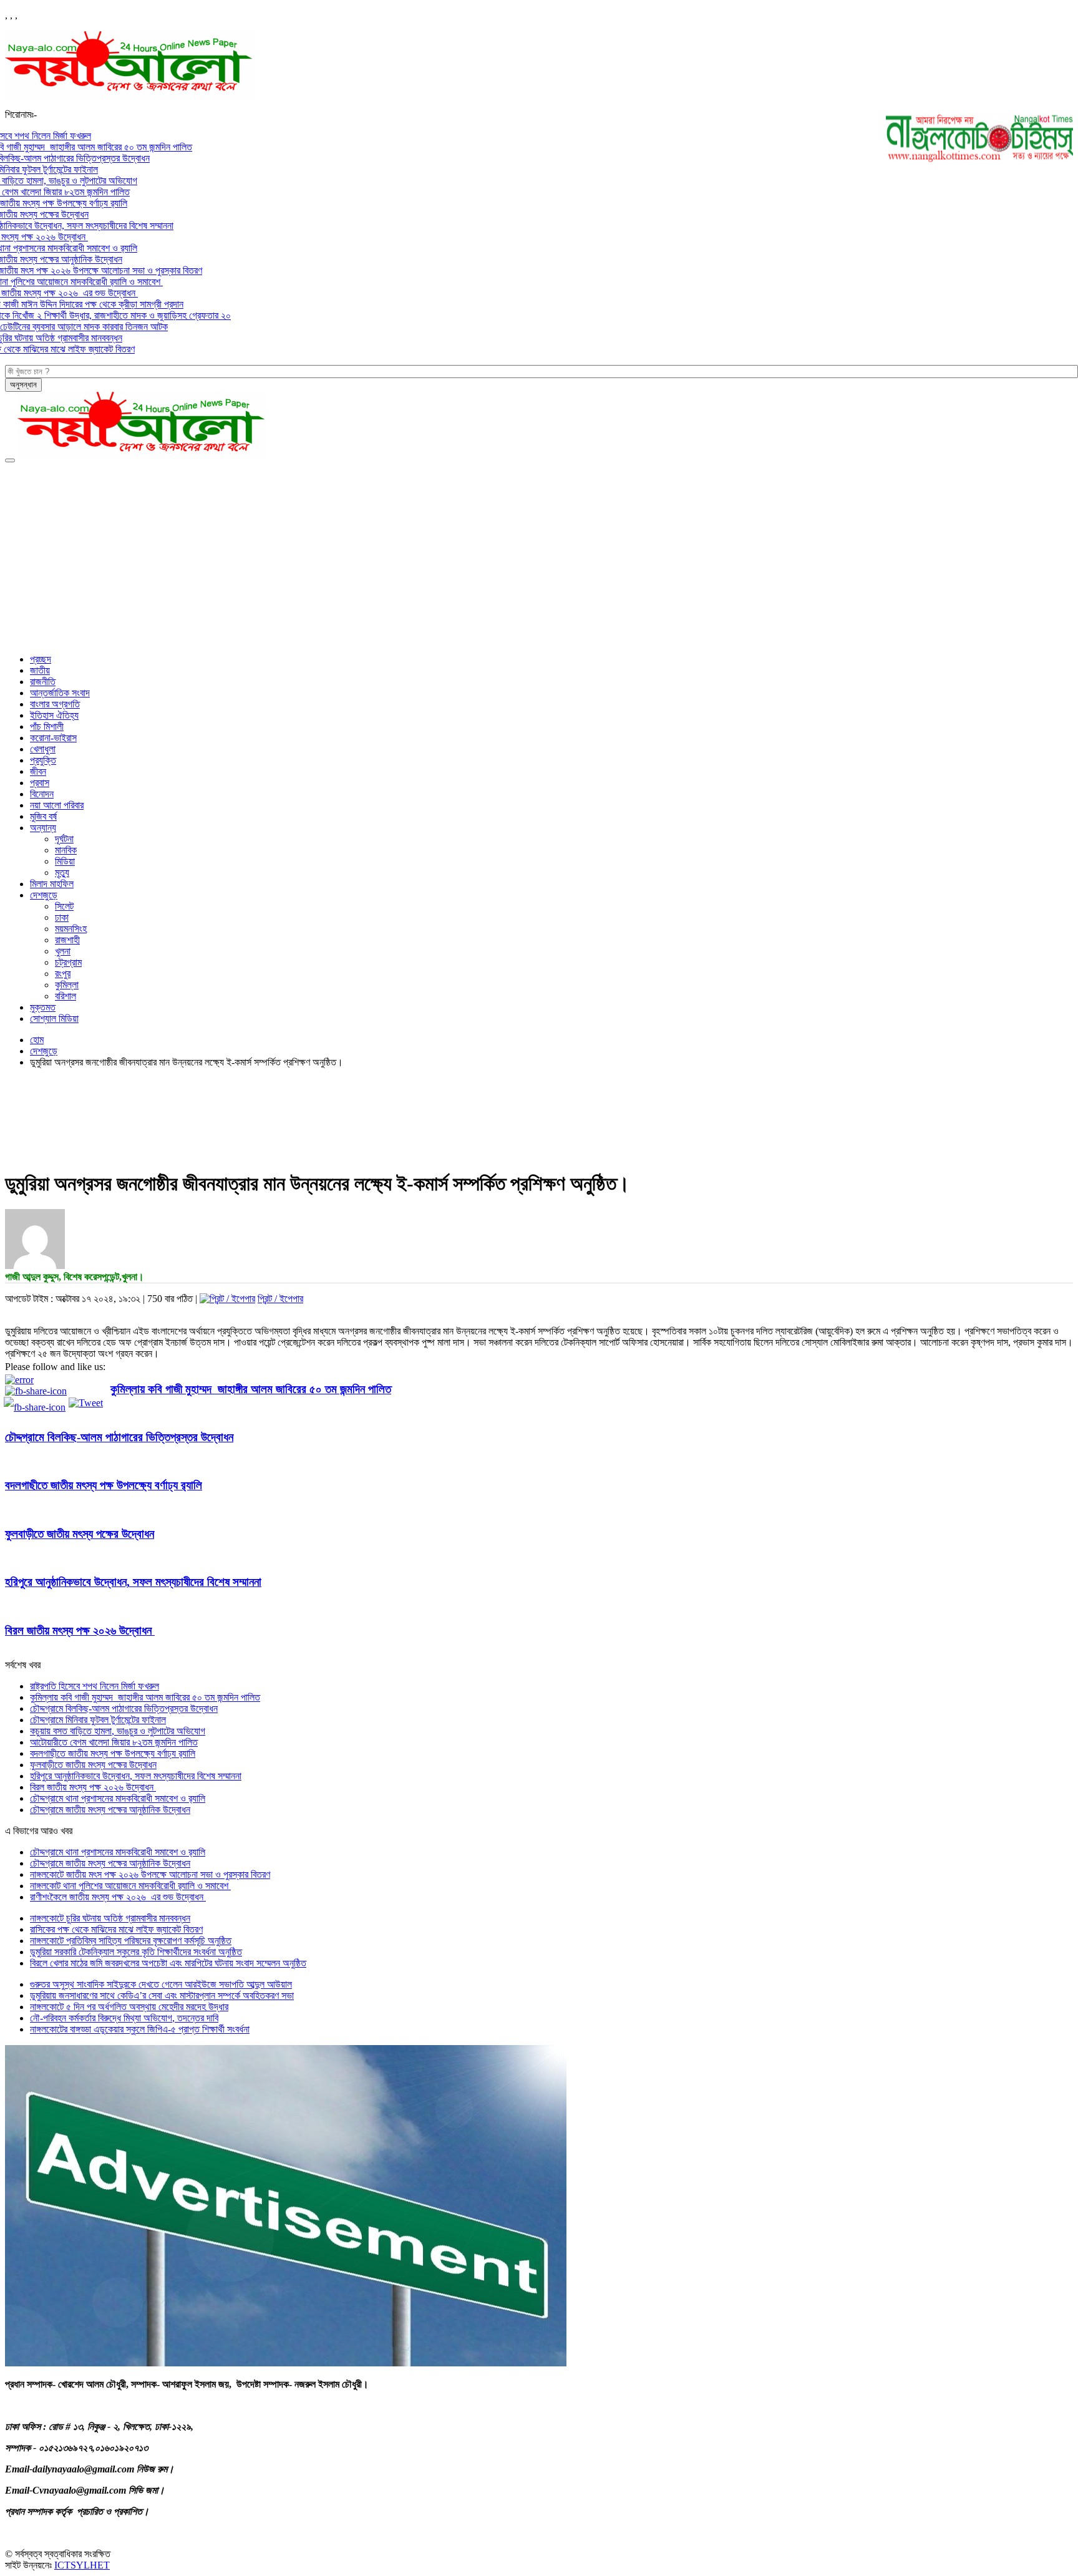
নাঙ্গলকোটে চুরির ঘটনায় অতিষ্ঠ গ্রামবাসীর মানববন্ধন (110, 1918)
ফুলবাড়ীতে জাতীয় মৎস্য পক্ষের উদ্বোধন (80, 1534)
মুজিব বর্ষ (43, 816)
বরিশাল (66, 996)
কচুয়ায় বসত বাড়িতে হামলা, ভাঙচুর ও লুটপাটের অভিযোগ (118, 1731)
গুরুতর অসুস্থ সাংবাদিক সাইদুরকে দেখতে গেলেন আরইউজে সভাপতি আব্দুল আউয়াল (161, 1984)
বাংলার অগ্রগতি (55, 704)
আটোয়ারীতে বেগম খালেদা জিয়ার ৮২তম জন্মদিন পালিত (114, 1742)
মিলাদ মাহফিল (52, 884)
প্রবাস (40, 783)
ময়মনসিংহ (71, 929)
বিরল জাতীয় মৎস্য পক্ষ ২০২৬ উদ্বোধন (80, 1631)
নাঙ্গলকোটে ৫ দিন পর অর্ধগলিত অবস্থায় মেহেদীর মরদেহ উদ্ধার (129, 2007)
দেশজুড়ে (44, 895)
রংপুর (63, 974)
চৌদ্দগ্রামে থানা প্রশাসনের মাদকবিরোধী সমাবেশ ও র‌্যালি (118, 1798)
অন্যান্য (43, 828)
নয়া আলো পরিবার (57, 805)
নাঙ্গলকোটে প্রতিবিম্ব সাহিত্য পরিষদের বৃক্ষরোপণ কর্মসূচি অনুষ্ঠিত (131, 1941)
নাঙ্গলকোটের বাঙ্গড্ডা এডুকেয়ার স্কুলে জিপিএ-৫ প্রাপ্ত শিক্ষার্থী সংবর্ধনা (140, 2029)
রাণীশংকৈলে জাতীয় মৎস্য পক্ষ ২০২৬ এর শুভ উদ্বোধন (118, 1897)
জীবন (38, 771)
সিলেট (64, 906)
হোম (37, 1040)
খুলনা (63, 951)
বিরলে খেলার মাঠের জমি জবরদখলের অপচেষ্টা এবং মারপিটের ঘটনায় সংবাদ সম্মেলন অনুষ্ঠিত (168, 1963)
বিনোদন (42, 794)
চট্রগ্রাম (68, 962)
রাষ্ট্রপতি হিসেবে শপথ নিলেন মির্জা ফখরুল (95, 1686)
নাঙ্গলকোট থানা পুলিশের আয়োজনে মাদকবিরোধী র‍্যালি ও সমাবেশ (130, 1886)
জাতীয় (40, 670)
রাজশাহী (67, 940)
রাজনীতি (43, 682)
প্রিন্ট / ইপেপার (280, 1299)
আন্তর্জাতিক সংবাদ (60, 693)
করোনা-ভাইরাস (53, 738)
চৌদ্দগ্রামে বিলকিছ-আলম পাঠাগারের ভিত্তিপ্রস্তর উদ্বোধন (119, 1437)
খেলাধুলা (43, 749)
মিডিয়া (65, 861)
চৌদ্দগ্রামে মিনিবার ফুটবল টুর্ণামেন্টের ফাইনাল (98, 1720)
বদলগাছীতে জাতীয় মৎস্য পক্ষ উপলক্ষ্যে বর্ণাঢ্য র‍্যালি (104, 1485)
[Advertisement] (539, 557)
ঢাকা (62, 917)
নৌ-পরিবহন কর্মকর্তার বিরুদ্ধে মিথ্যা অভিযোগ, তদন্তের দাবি (124, 2018)
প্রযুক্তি (43, 760)
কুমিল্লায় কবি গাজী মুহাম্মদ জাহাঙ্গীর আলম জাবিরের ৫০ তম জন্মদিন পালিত (251, 1389)
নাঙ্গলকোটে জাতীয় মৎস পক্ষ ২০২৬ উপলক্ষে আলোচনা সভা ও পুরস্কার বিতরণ (150, 1874)
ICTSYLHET (82, 2565)
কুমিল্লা (67, 985)
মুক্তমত (43, 1007)
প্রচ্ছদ (41, 659)
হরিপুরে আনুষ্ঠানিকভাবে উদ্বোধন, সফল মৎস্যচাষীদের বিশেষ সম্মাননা (133, 1582)
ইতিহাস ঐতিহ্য (54, 715)
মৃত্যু (62, 872)
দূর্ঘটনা (64, 839)
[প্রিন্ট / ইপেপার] (227, 1299)
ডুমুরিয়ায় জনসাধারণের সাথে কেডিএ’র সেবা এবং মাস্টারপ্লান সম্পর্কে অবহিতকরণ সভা (162, 1995)
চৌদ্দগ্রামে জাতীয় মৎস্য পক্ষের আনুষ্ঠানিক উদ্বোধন (110, 1810)
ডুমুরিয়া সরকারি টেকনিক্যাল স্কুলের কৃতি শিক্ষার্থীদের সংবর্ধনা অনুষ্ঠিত (136, 1952)
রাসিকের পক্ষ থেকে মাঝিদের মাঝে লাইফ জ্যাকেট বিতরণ (116, 1929)
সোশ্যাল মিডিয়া (54, 1018)
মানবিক (66, 850)
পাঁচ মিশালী (47, 727)
